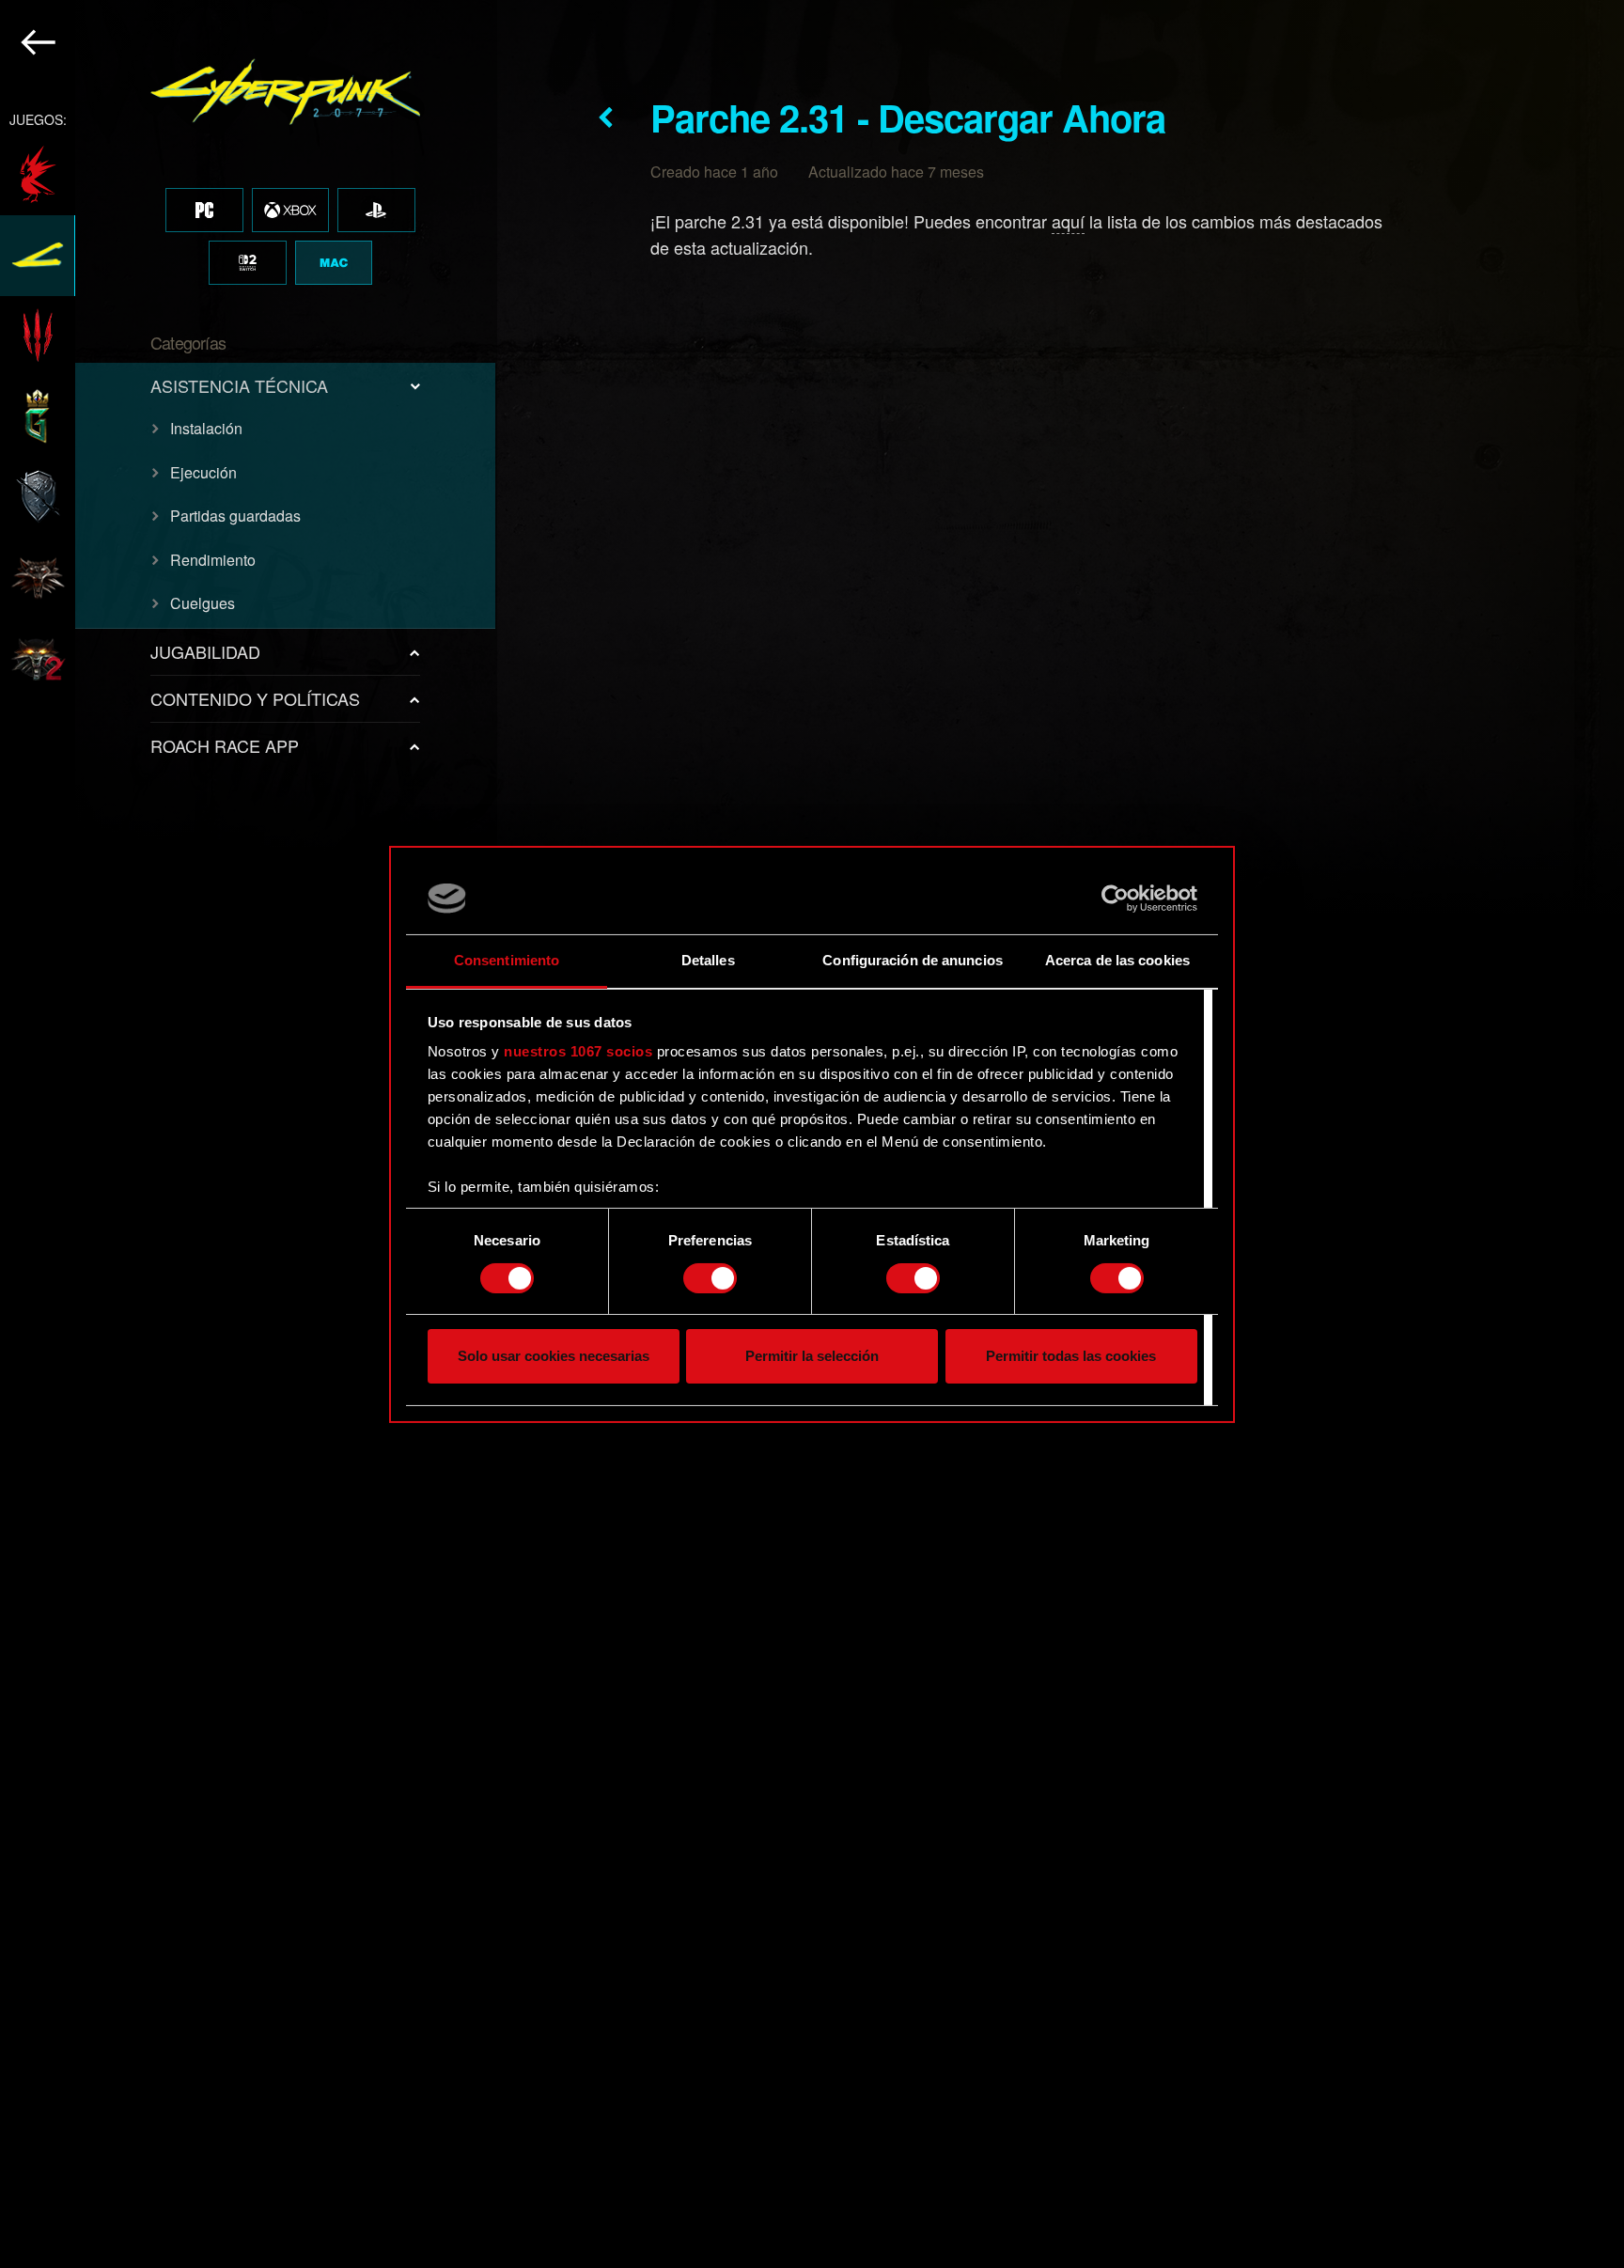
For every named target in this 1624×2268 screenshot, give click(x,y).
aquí (1068, 221)
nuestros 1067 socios (578, 1051)
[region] (249, 1134)
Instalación (206, 428)
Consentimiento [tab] (507, 960)
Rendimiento (213, 560)
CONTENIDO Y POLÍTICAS (255, 698)
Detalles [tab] (708, 960)
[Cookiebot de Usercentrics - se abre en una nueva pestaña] (1115, 899)
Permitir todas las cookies (1071, 1356)
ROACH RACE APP (225, 745)
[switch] (710, 1278)
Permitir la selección (812, 1356)
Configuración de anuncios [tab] (913, 960)
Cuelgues (203, 603)
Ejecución (203, 472)
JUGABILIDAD (205, 651)
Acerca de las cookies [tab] (1117, 960)
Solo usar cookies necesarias (554, 1356)
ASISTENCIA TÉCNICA (239, 385)
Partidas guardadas (235, 516)
